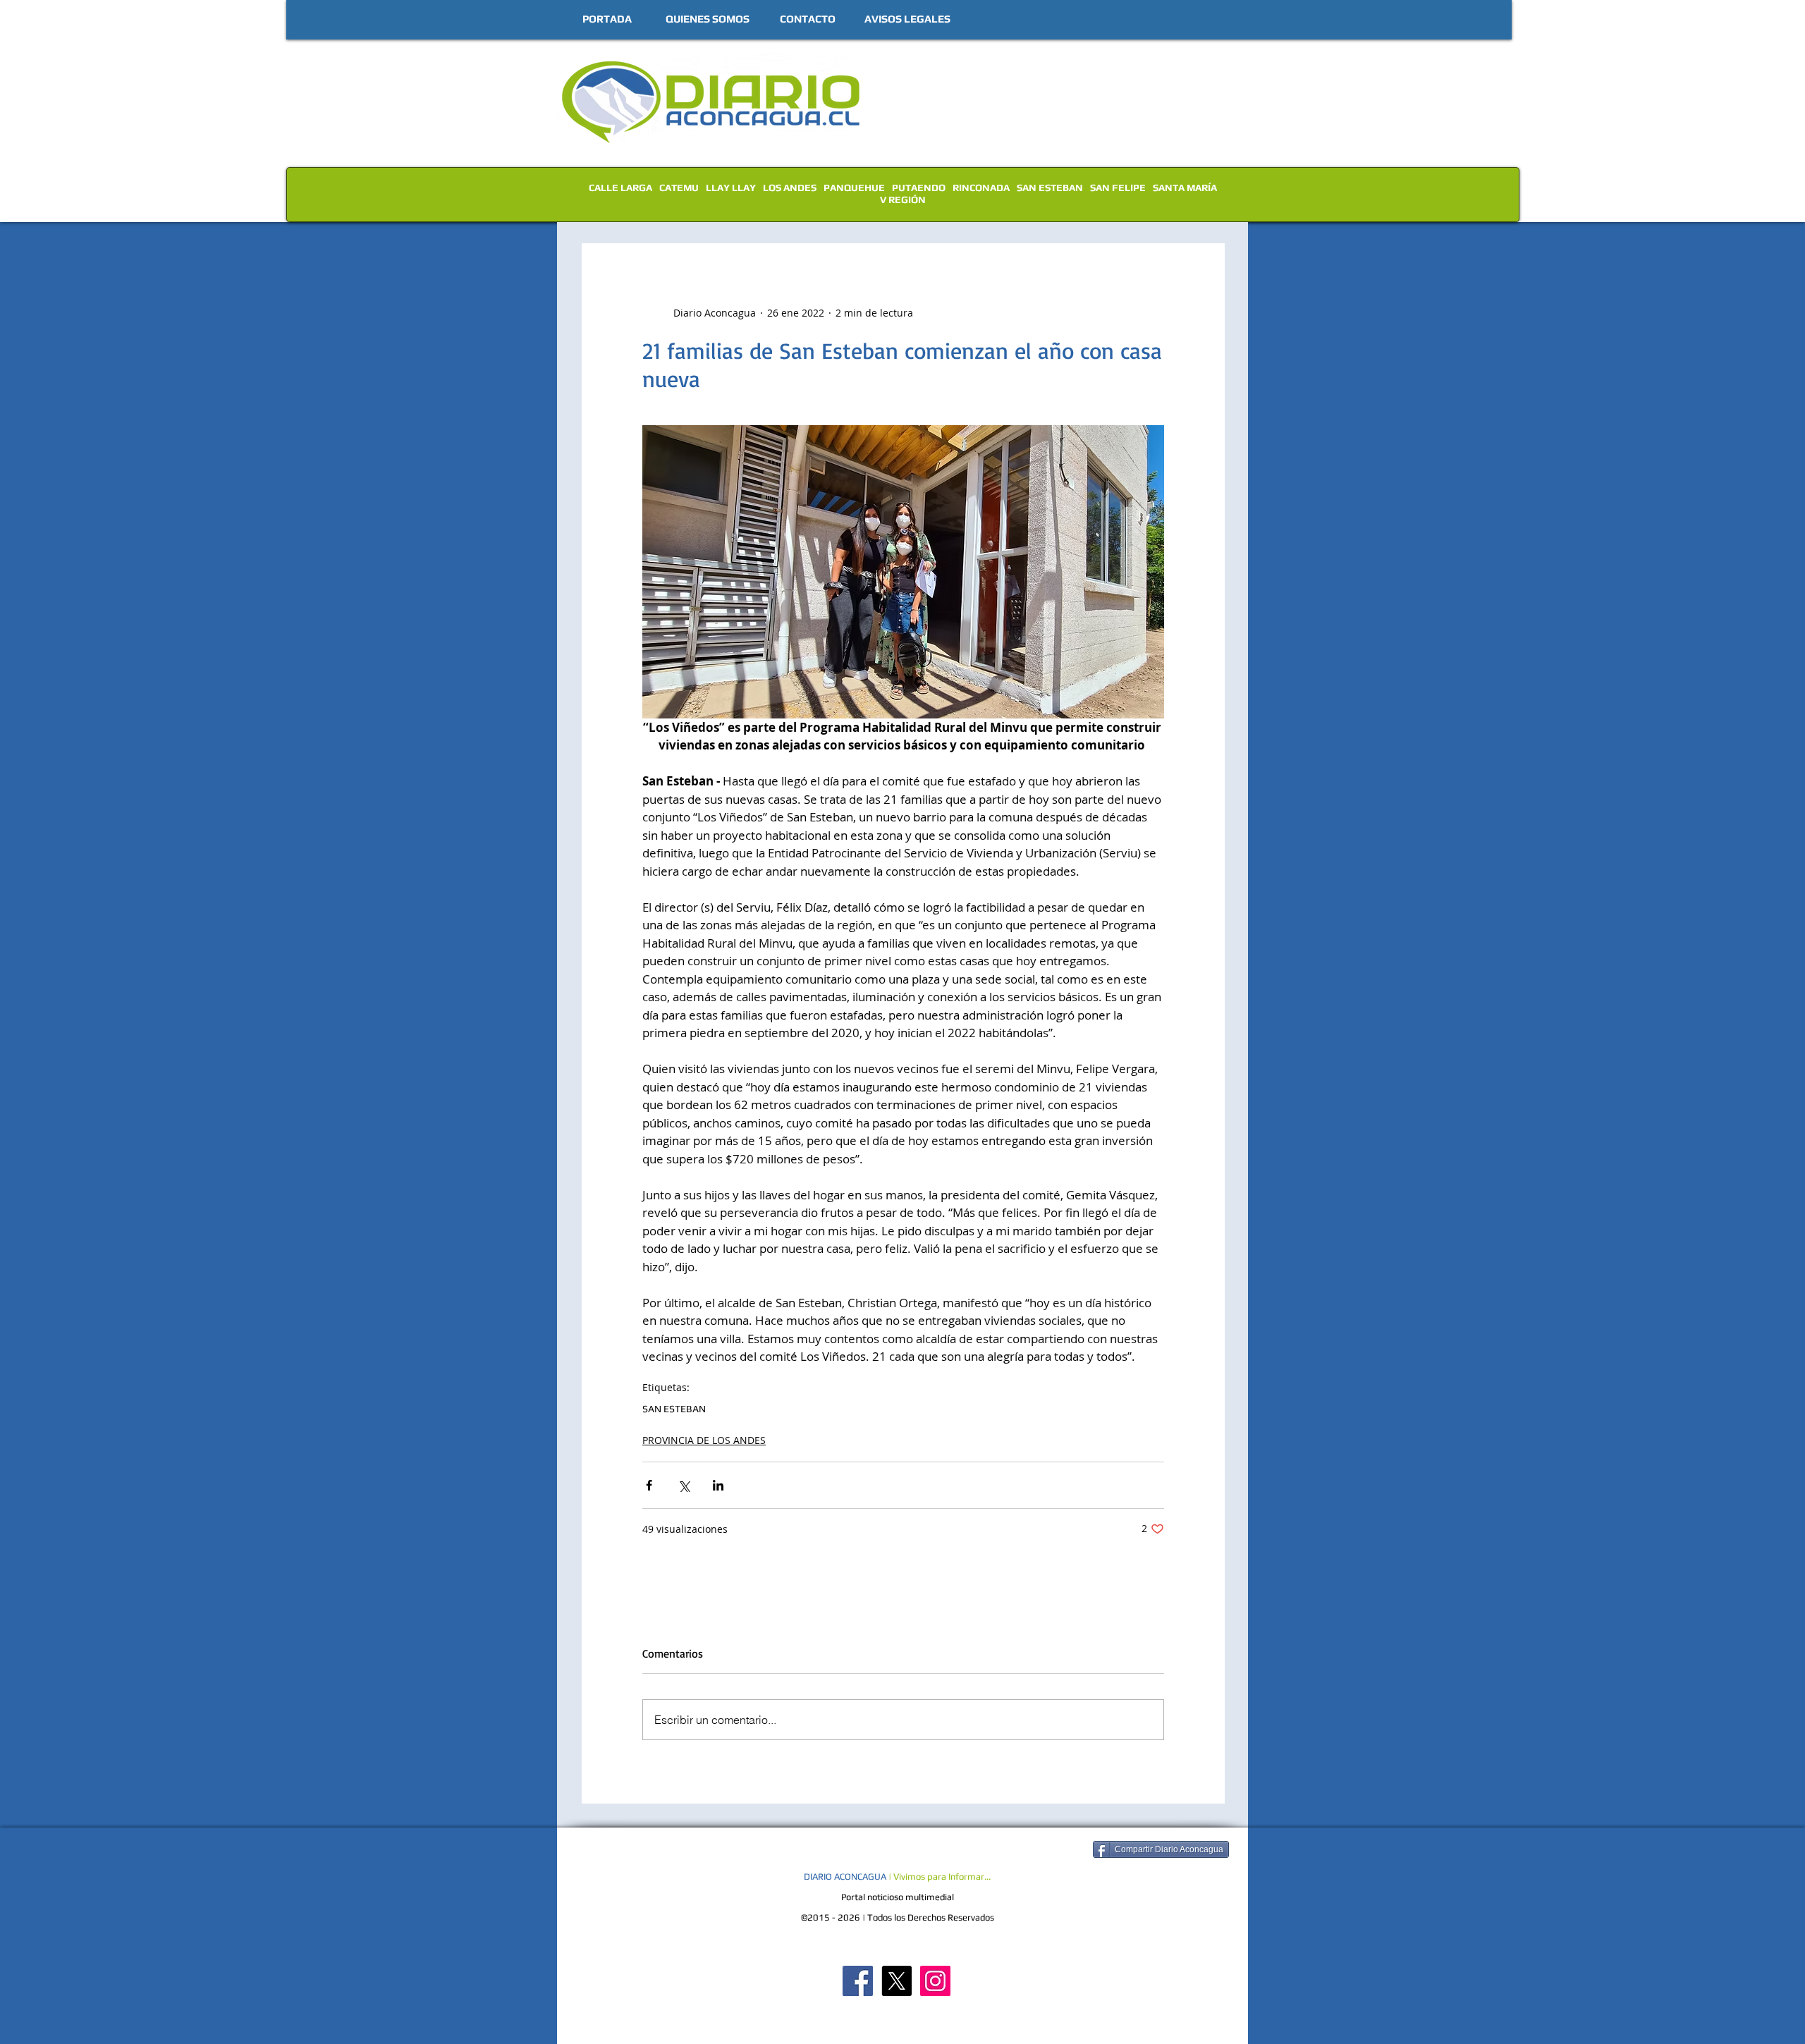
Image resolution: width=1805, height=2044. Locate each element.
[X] (897, 1981)
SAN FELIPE (1118, 188)
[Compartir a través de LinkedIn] (718, 1485)
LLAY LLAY (731, 188)
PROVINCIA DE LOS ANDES (704, 1440)
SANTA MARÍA (1185, 188)
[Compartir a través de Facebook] (649, 1485)
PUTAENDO (919, 188)
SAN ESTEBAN (1050, 188)
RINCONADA (981, 188)
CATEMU (679, 188)
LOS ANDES (790, 188)
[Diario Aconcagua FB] (858, 1981)
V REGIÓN (903, 200)
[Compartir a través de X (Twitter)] (684, 1485)
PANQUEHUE (854, 188)
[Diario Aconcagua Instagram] (935, 1981)
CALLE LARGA (620, 188)
